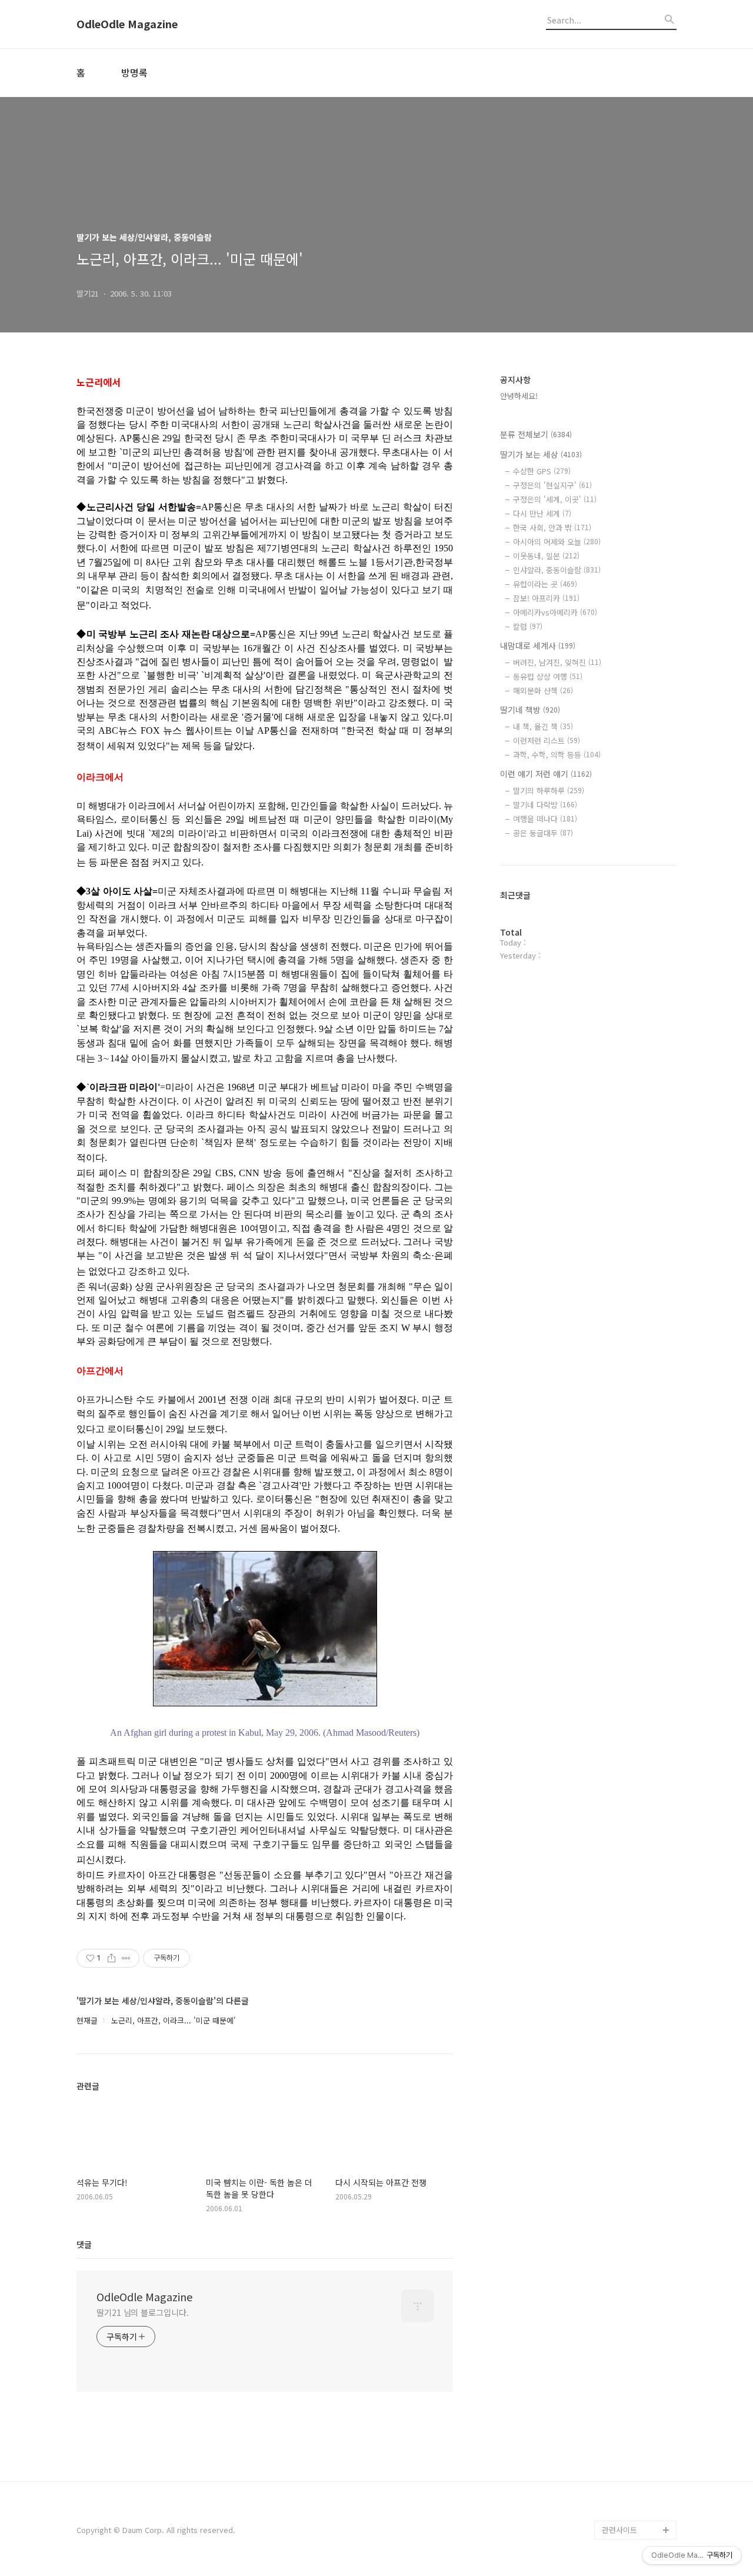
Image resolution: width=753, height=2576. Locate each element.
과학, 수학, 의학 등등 (557, 755)
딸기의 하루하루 (549, 791)
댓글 (84, 2244)
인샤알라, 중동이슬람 (557, 570)
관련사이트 (619, 2530)
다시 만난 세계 (542, 513)
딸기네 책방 (530, 710)
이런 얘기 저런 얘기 (546, 774)
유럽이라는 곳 (545, 584)
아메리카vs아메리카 (555, 612)
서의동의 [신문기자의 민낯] (637, 2389)
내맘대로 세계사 (538, 645)
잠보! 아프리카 (546, 598)
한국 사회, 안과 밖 (552, 527)
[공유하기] (111, 1958)
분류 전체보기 (536, 434)
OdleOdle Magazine (127, 24)
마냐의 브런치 (625, 2492)
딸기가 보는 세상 (541, 454)
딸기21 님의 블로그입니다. (143, 2312)
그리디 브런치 (625, 2511)
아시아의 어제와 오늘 (557, 542)
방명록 (134, 72)
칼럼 (528, 626)
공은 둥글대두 (543, 833)
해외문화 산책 (543, 690)
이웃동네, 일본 (546, 556)
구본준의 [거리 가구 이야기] (639, 2426)
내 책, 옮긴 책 (543, 726)
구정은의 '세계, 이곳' (555, 499)
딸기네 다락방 (545, 805)
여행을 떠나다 (545, 819)
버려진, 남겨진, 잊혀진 (557, 662)
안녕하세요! (519, 396)
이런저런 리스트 (547, 740)
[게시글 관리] (126, 1958)
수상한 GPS (542, 471)
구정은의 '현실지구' (552, 485)
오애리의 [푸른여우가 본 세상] (637, 2464)
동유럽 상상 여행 (548, 676)
